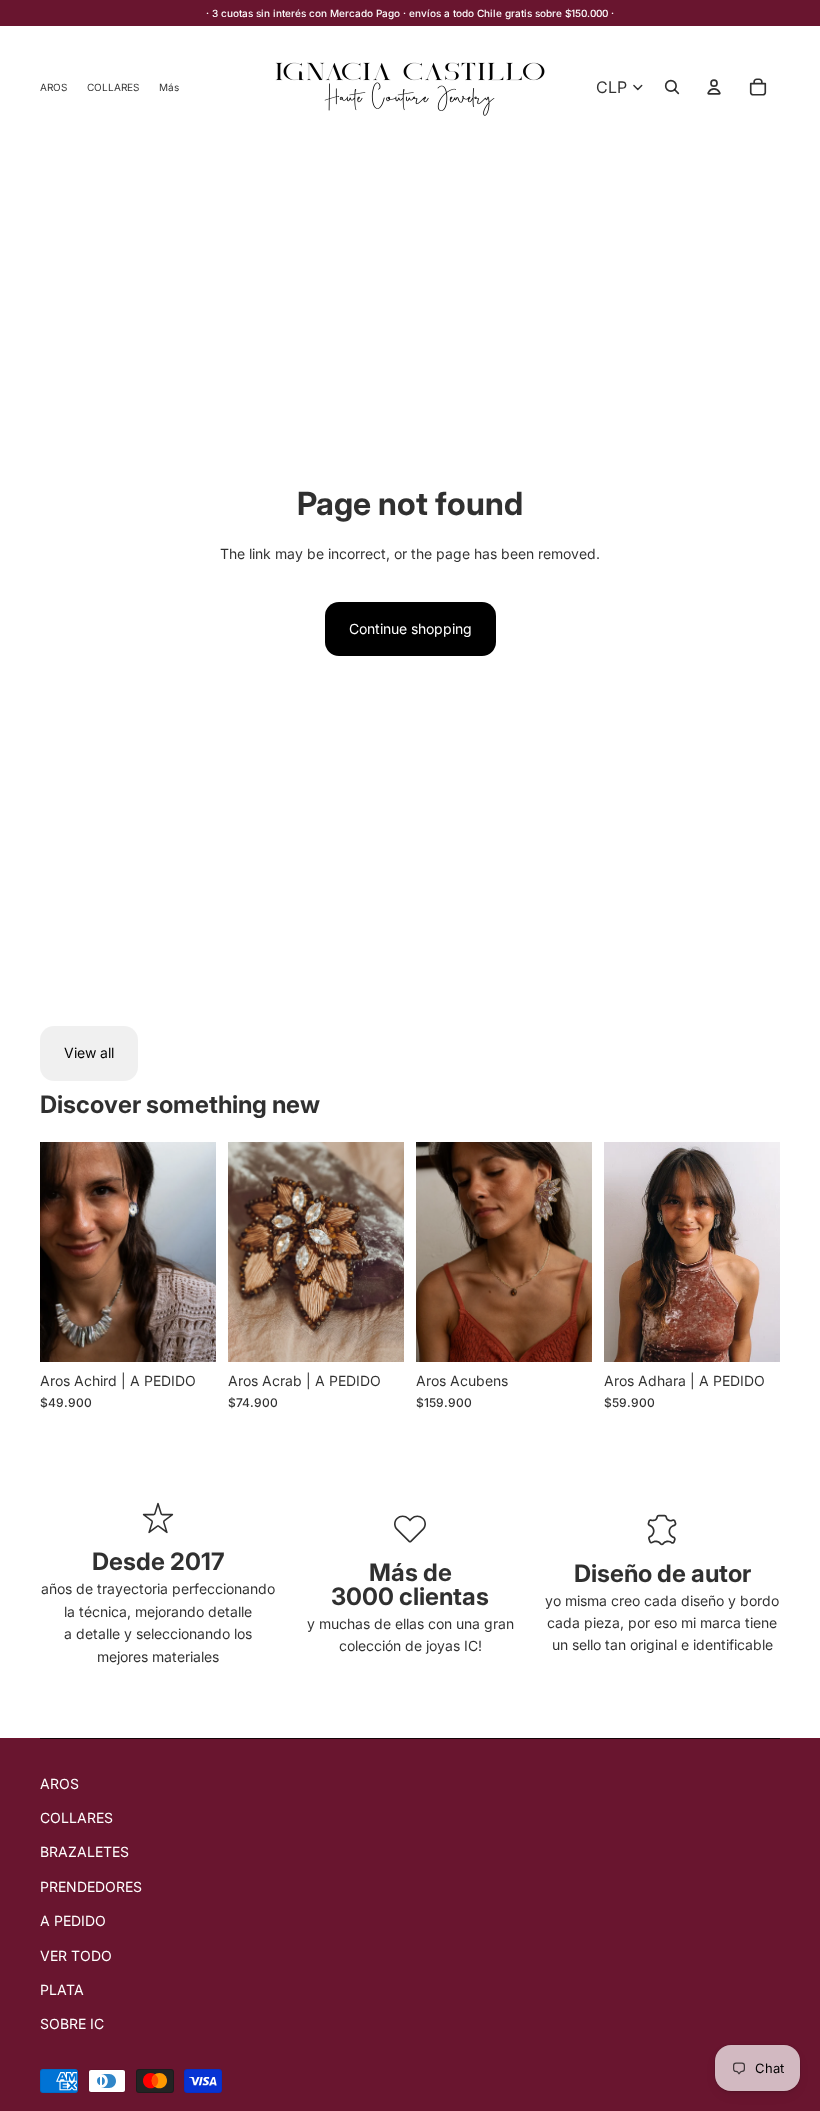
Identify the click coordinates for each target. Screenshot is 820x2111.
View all (89, 1052)
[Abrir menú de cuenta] (714, 87)
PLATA (62, 1989)
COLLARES (76, 1817)
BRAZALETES (84, 1851)
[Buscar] (672, 87)
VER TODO (76, 1955)
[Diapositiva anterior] (62, 1252)
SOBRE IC (72, 2023)
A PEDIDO (73, 1920)
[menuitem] (169, 86)
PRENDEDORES (91, 1886)
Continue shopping (410, 628)
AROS (59, 1783)
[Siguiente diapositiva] (194, 1252)
